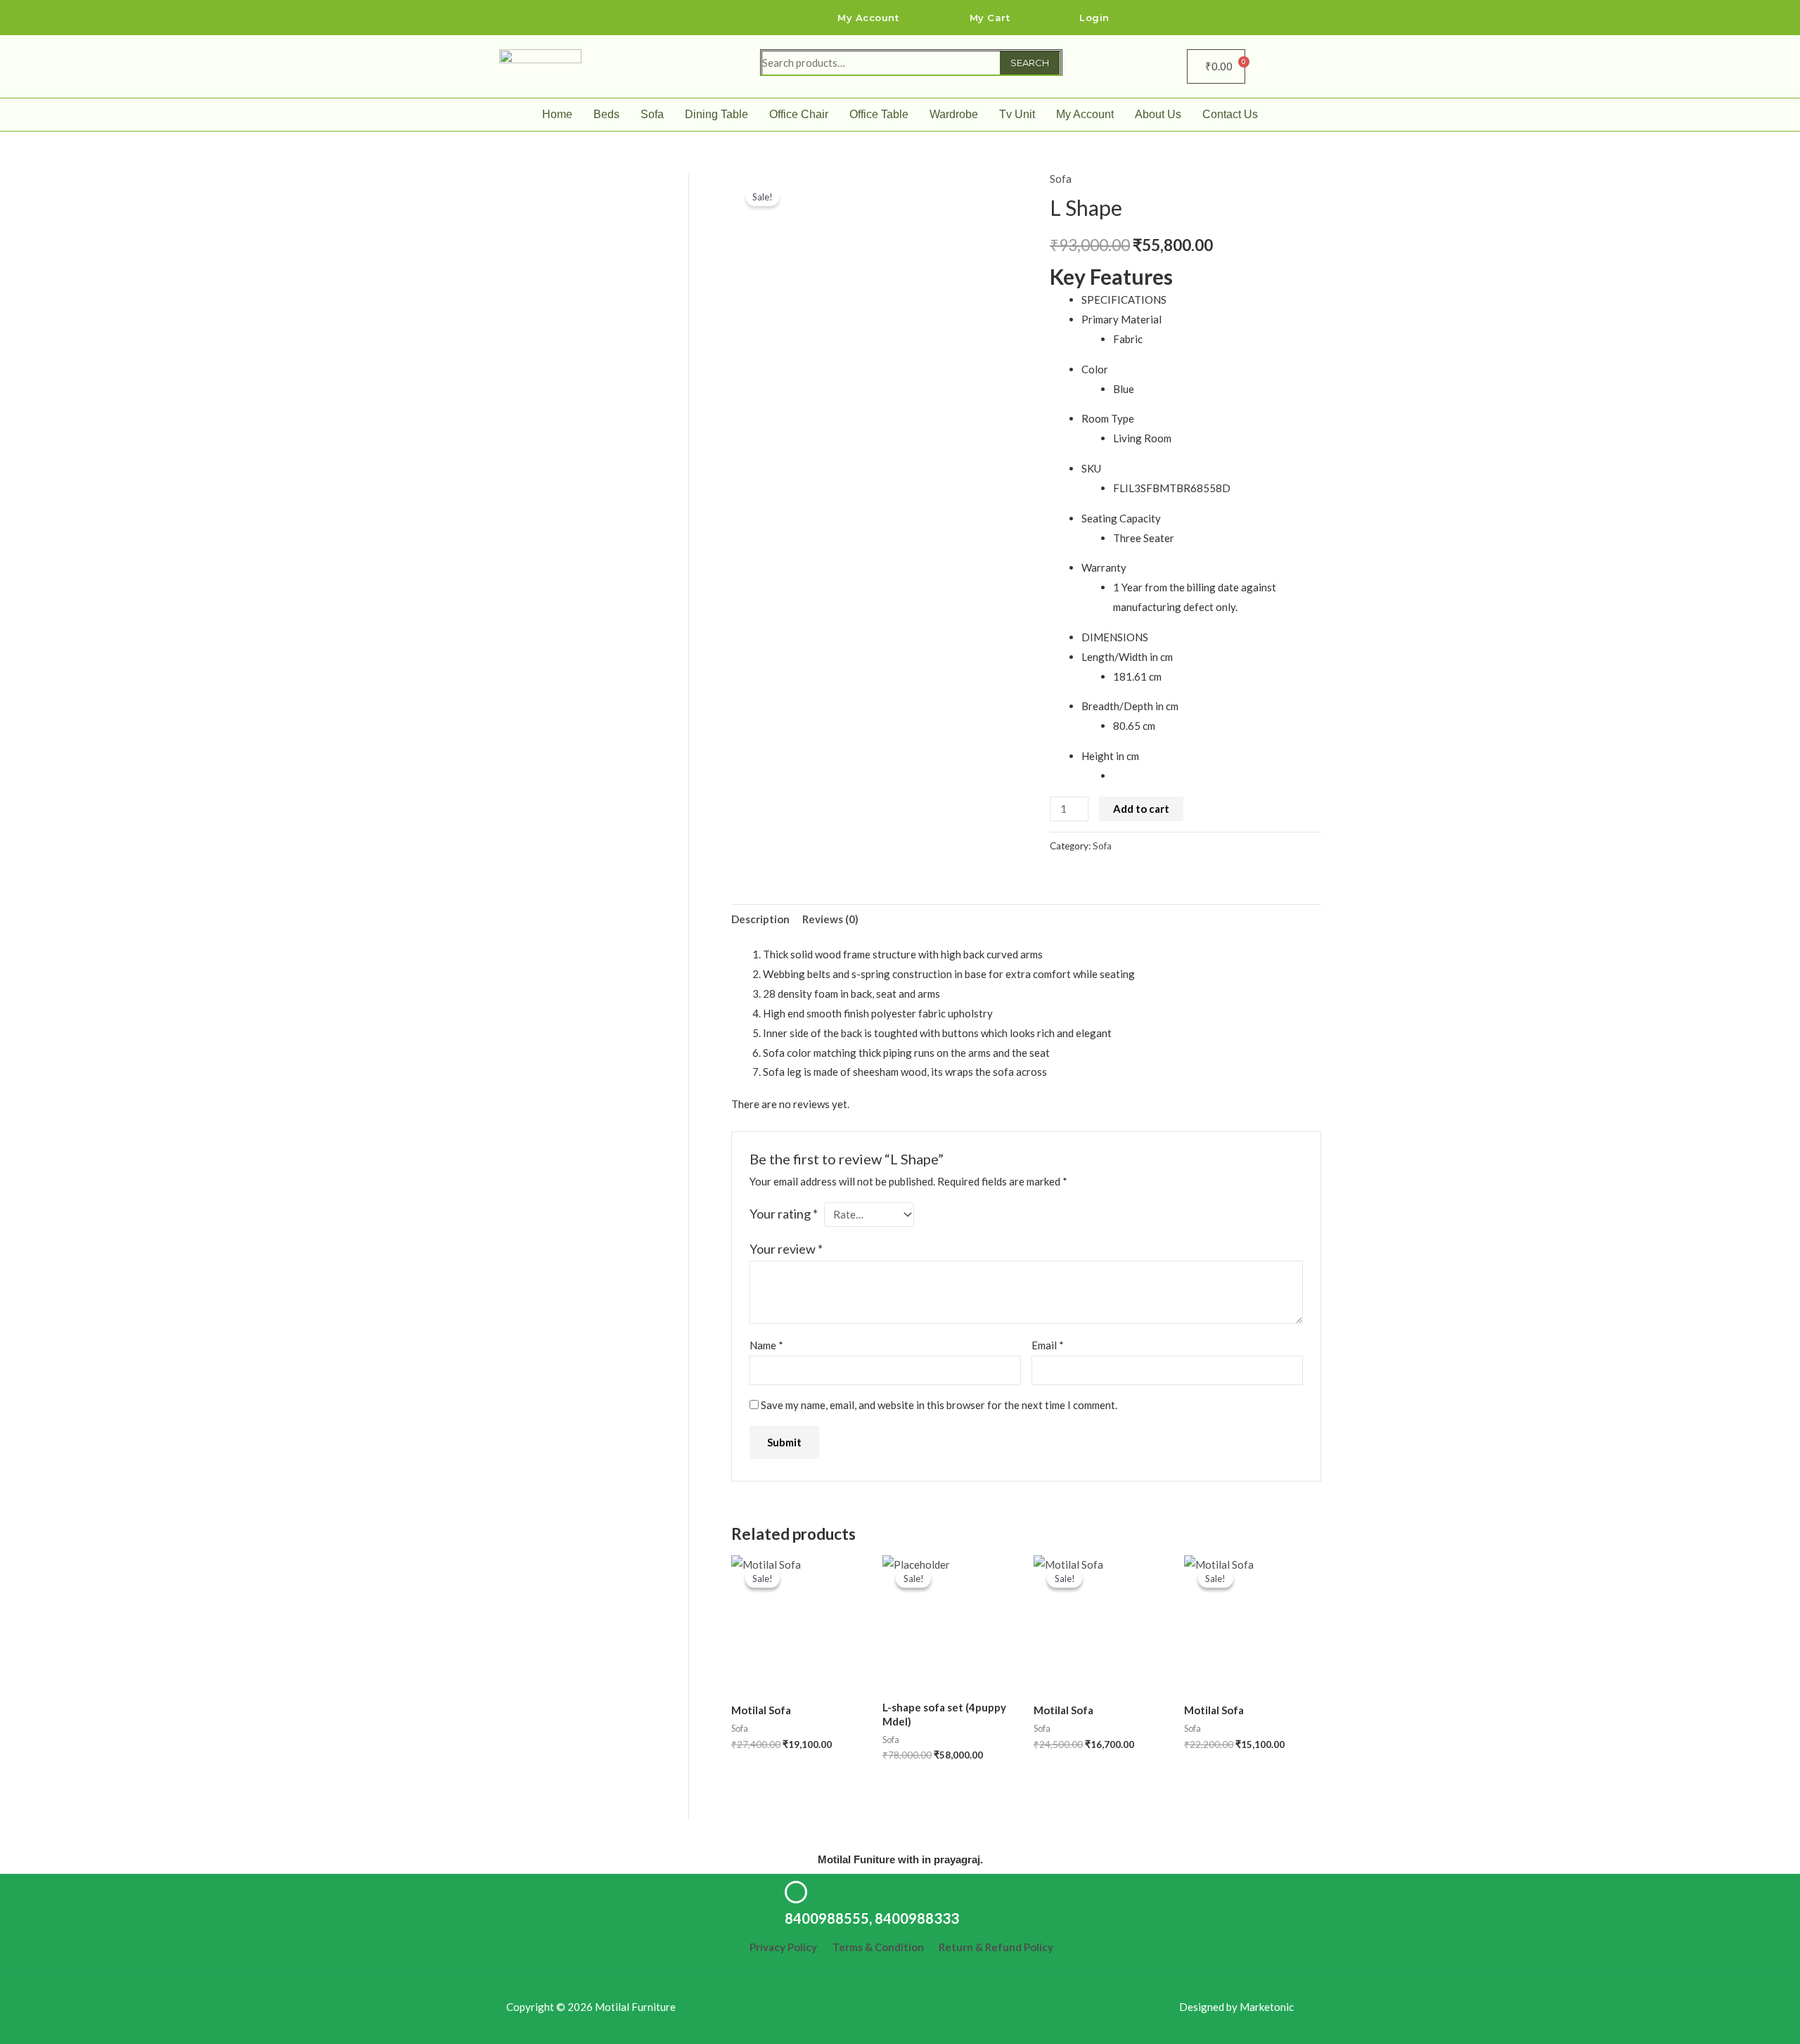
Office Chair (799, 114)
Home (557, 114)
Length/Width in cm (1127, 657)
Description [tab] (760, 919)
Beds (606, 114)
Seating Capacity (1121, 518)
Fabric (1128, 339)
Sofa (652, 114)
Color (1095, 369)
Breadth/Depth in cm (1130, 706)
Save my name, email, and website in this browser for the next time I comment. (939, 1405)
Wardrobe (954, 114)
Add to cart (1141, 809)
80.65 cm (1134, 726)
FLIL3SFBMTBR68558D (1172, 488)
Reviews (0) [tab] (830, 919)
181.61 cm (1137, 676)
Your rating (784, 1214)
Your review (786, 1249)
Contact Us (1230, 114)
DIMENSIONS (1115, 637)
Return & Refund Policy (996, 1947)
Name (766, 1345)
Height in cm (1110, 756)
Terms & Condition (878, 1947)
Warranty (1104, 567)
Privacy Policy (783, 1947)
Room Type (1108, 418)
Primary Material (1121, 319)
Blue (1124, 389)
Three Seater (1144, 538)
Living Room (1142, 438)
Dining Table (716, 114)
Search (1030, 63)
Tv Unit (1017, 114)
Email (1048, 1345)
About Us (1158, 114)
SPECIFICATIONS (1124, 300)
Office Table (879, 114)
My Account (1085, 114)
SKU (1091, 468)
